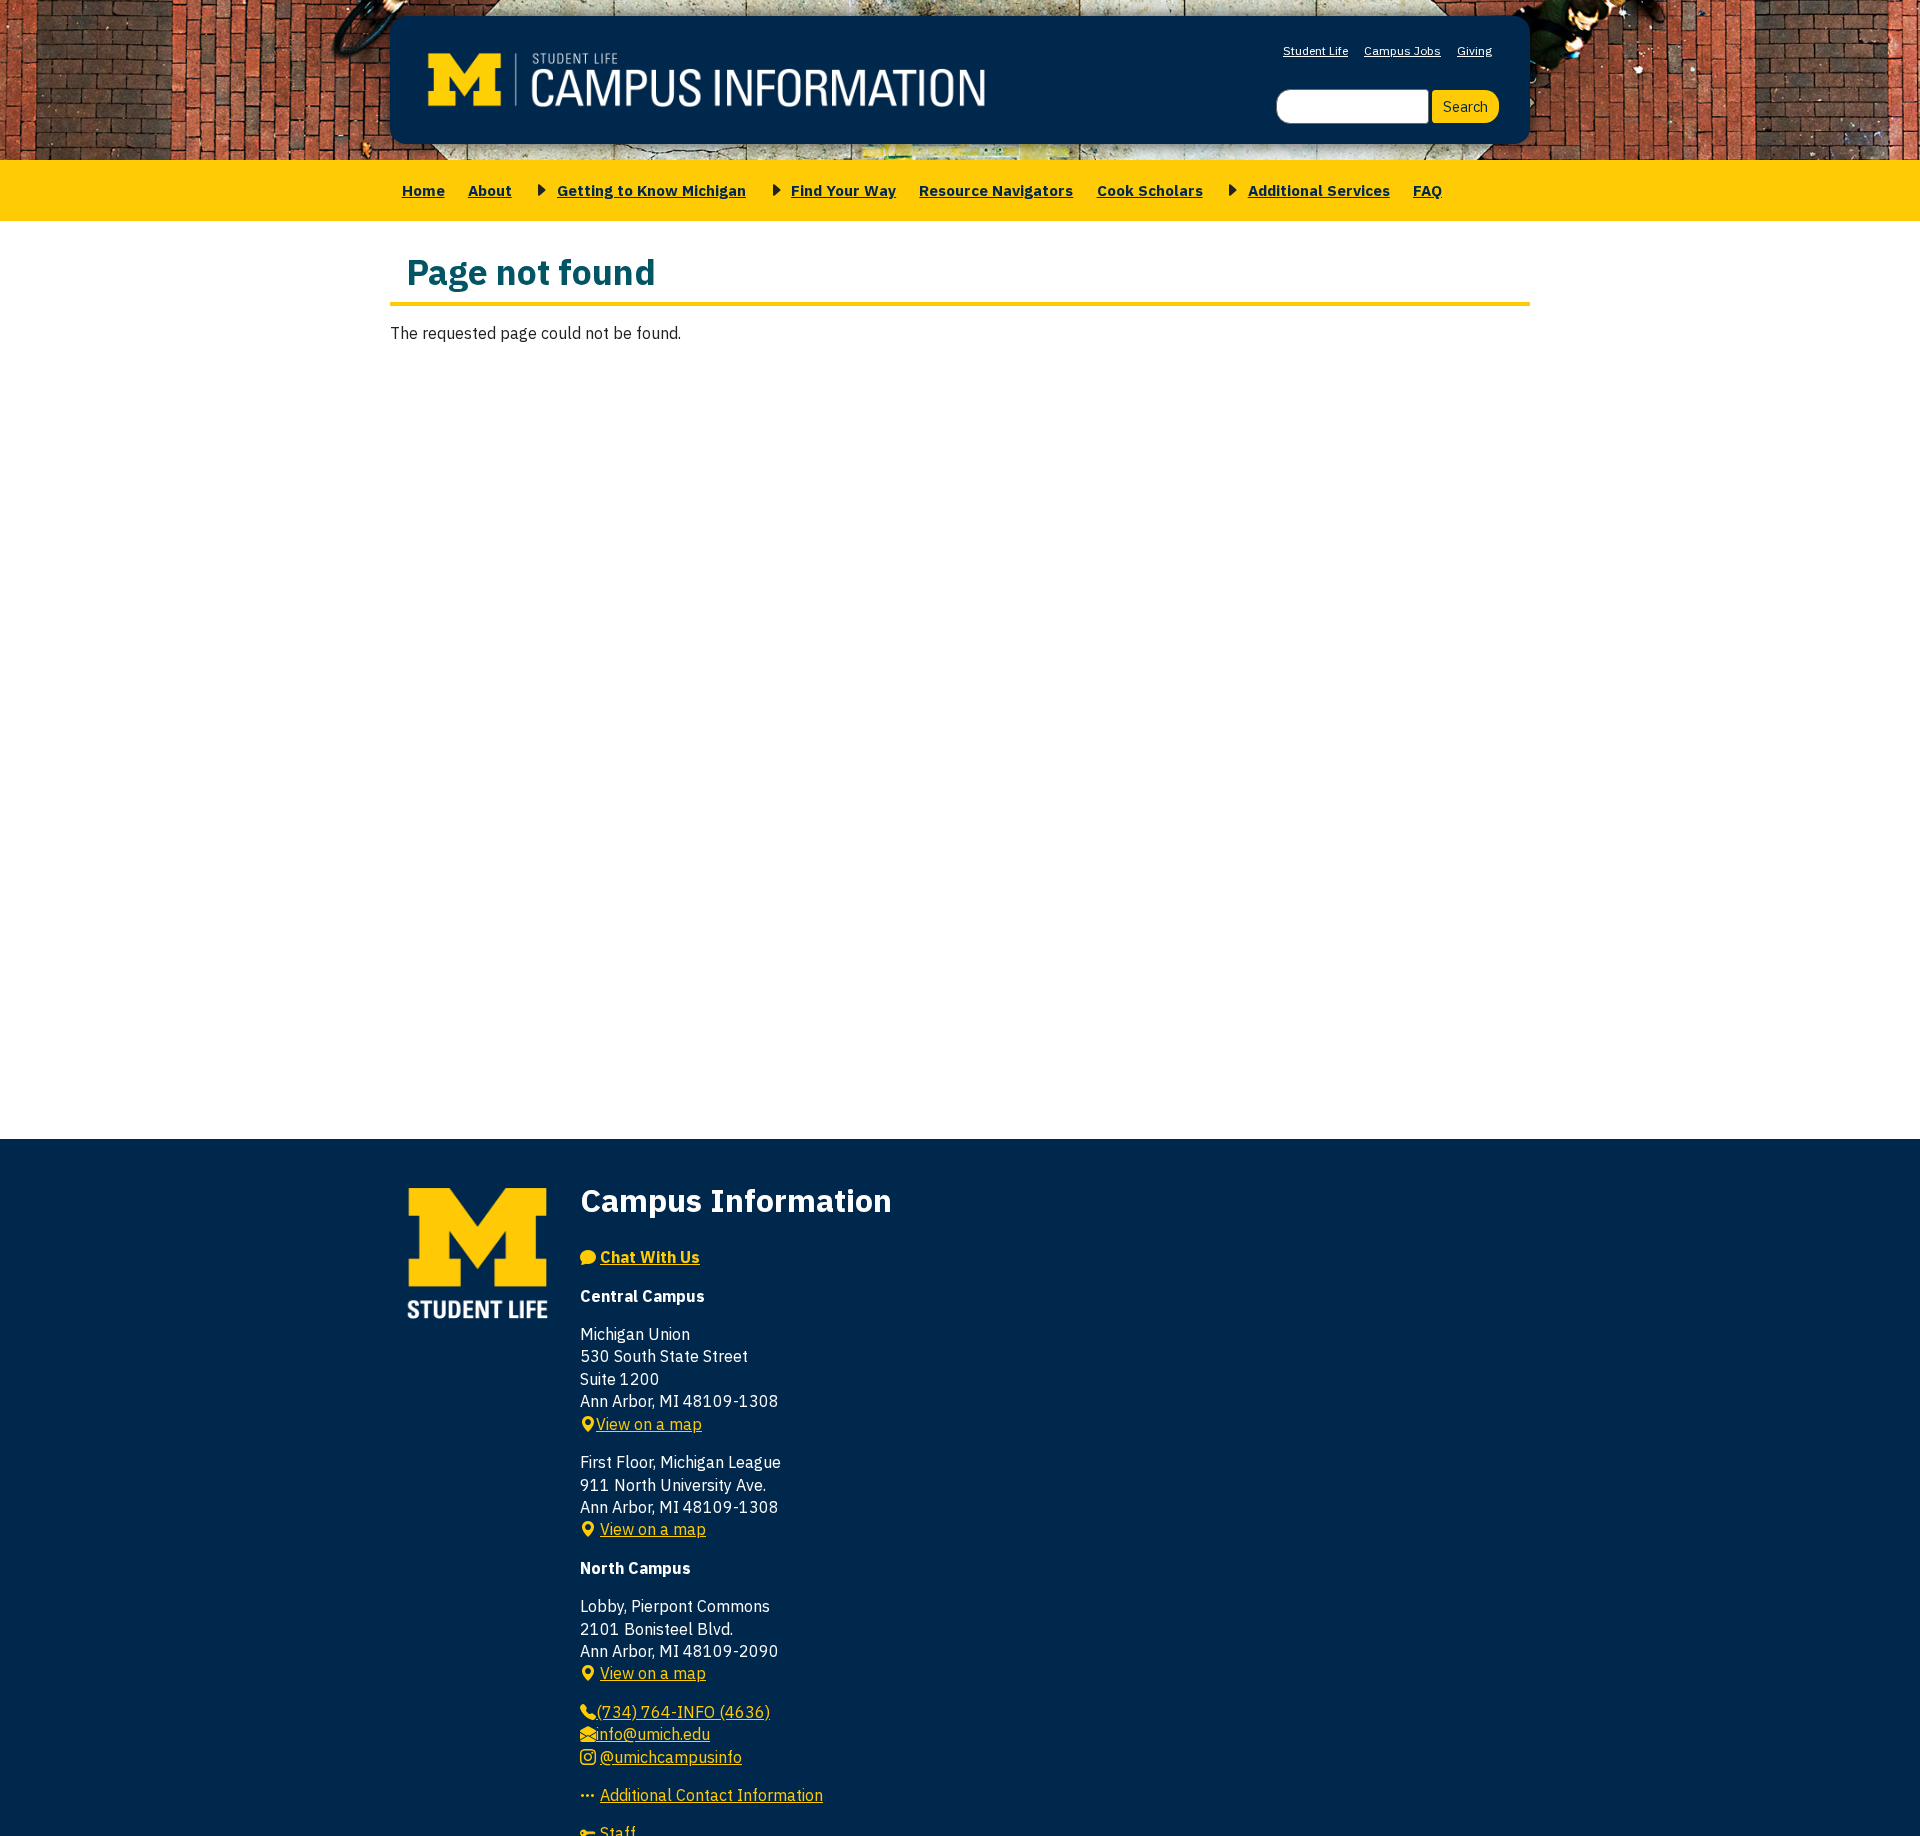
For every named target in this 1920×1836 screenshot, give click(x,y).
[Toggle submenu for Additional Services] (1229, 190)
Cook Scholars (1150, 190)
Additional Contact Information (711, 1795)
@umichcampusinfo (671, 1757)
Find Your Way (843, 190)
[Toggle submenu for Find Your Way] (773, 190)
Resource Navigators (996, 190)
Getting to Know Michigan (651, 190)
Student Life (1315, 50)
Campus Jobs (1402, 50)
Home (423, 190)
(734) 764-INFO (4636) (683, 1712)
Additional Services (1319, 190)
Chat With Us (650, 1257)
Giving (1474, 50)
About (490, 190)
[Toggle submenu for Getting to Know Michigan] (538, 190)
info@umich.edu (653, 1734)
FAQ (1427, 190)
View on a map (649, 1424)
